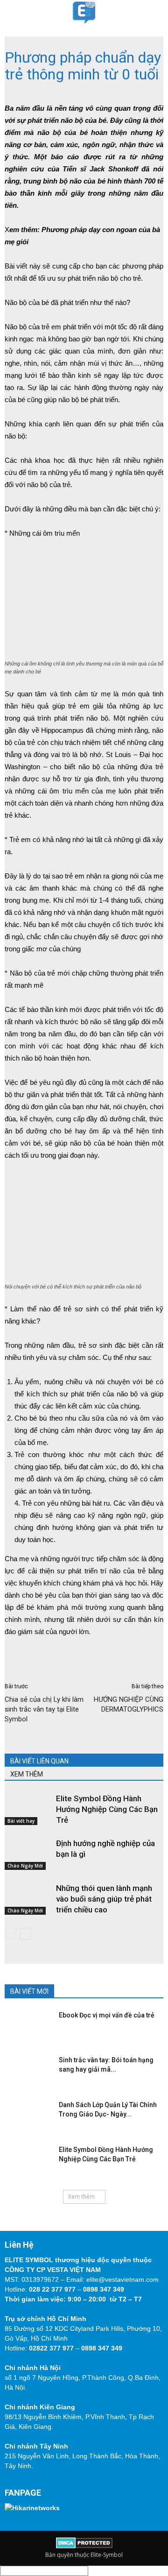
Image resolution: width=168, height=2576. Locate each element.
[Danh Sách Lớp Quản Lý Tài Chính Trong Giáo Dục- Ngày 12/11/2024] (26, 2114)
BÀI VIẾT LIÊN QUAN (39, 1761)
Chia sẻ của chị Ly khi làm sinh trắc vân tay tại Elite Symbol (44, 1709)
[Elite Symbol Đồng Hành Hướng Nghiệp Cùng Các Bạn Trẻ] (28, 1809)
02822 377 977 (51, 2348)
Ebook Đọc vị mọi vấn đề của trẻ (107, 2015)
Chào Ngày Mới (25, 1866)
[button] (155, 13)
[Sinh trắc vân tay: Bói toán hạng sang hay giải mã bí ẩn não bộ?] (26, 2069)
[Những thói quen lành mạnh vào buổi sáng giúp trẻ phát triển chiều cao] (28, 1899)
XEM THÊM (27, 1774)
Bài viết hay (21, 1821)
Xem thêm (81, 2197)
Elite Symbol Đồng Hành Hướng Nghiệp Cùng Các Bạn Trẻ (107, 1809)
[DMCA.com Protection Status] (84, 2546)
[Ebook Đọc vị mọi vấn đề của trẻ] (26, 2024)
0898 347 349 (104, 2289)
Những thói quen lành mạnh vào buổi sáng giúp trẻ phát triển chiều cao (104, 1899)
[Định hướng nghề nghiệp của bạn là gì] (28, 1854)
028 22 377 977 (52, 2289)
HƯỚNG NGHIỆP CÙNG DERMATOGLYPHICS (129, 1704)
